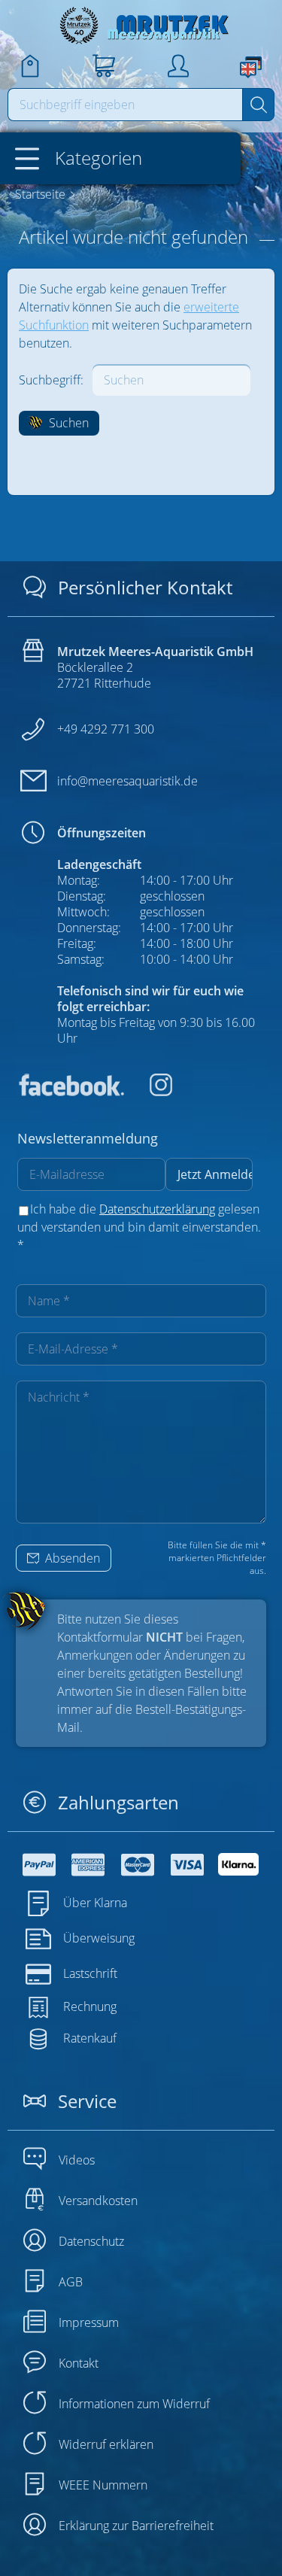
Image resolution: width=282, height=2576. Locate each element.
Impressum (89, 2322)
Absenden (71, 1558)
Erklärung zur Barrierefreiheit (136, 2526)
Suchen (67, 423)
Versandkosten (98, 2201)
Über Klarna (95, 1903)
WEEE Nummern (103, 2485)
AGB (71, 2282)
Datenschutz (91, 2241)
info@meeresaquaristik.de (127, 781)
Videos (77, 2160)
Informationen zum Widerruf (134, 2404)
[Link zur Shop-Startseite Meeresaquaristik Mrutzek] (141, 25)
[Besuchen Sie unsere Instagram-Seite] (150, 1092)
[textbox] (126, 105)
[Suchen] (258, 105)
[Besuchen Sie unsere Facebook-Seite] (71, 1092)
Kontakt (79, 2363)
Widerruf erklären (106, 2444)
